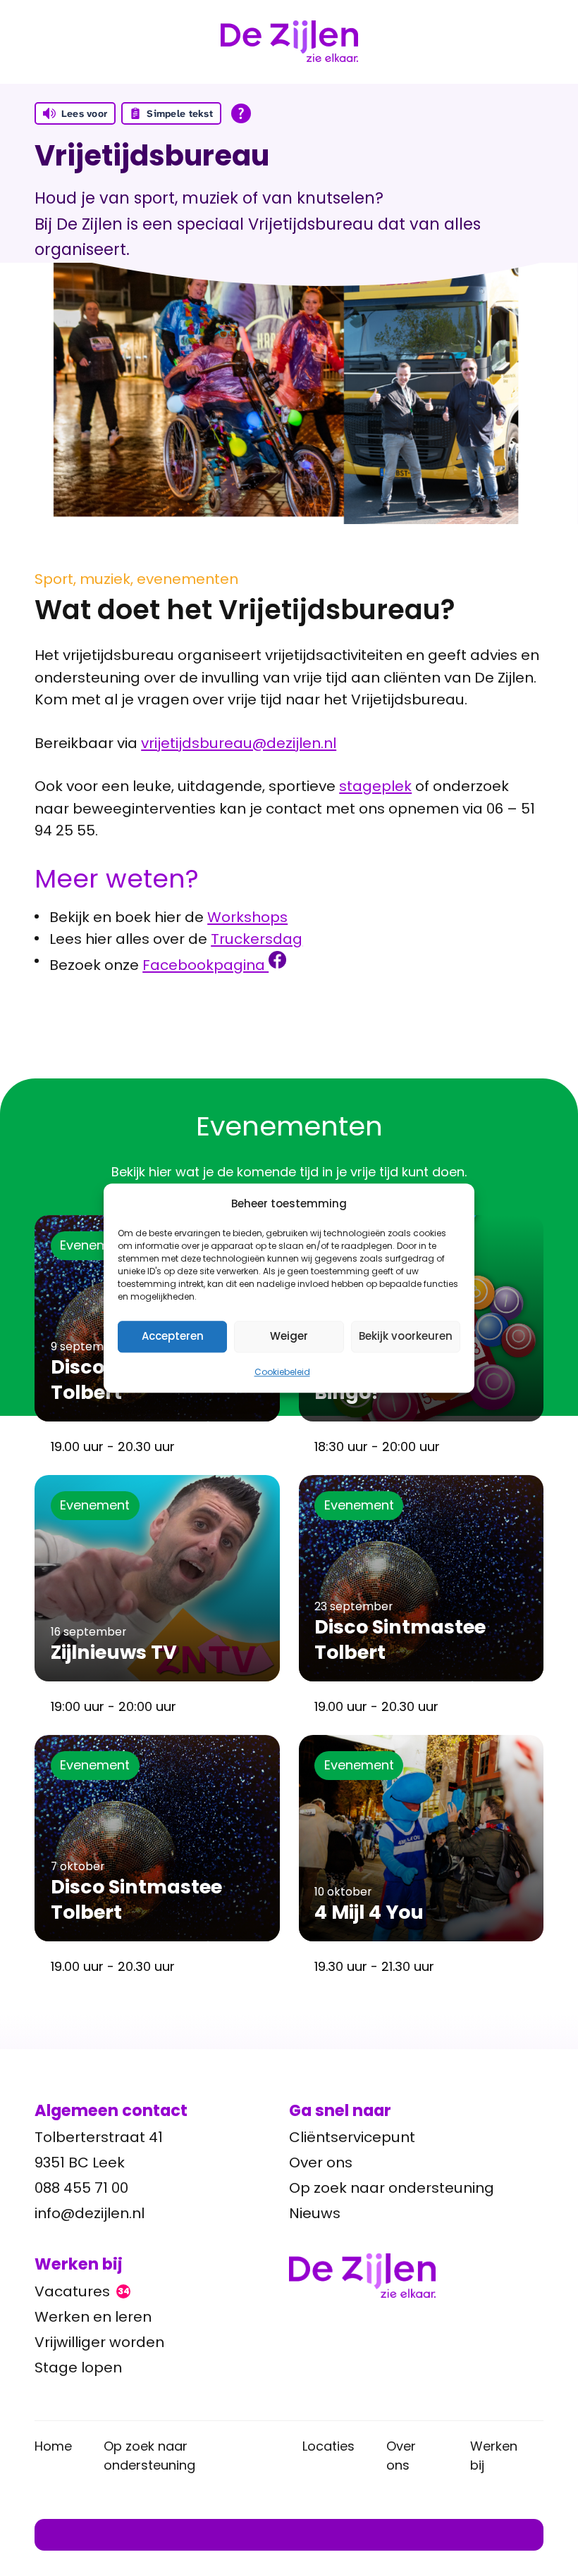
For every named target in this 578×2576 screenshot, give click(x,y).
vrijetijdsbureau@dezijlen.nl (239, 743)
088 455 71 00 (81, 2188)
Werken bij (494, 2456)
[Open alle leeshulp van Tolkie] (241, 113)
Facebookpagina (205, 965)
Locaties (328, 2446)
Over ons (321, 2163)
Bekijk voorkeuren (406, 1336)
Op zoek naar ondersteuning (392, 2188)
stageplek (375, 786)
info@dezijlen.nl (90, 2213)
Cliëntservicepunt (352, 2137)
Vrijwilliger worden (99, 2342)
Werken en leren (93, 2317)
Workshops (247, 917)
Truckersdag (257, 939)
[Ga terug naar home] (416, 2276)
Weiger (289, 1336)
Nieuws (315, 2213)
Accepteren (173, 1336)
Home (53, 2446)
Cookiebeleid (282, 1372)
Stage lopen (78, 2367)
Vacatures (82, 2291)
